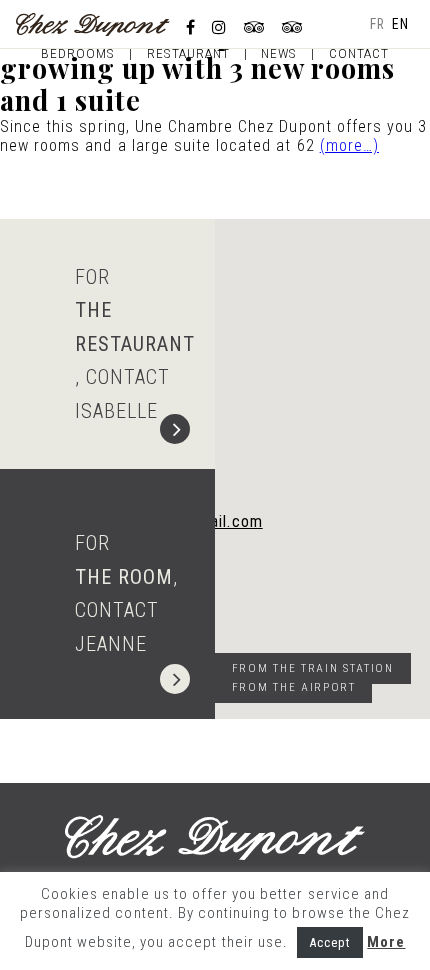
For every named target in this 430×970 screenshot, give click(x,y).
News (279, 53)
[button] (315, 472)
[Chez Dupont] (93, 23)
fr (377, 24)
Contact (359, 53)
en (400, 24)
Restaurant (188, 53)
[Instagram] (219, 27)
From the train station (313, 668)
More (386, 942)
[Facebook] (191, 27)
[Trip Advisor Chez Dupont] (293, 27)
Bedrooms (78, 53)
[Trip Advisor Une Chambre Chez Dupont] (255, 27)
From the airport (294, 687)
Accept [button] (330, 942)
